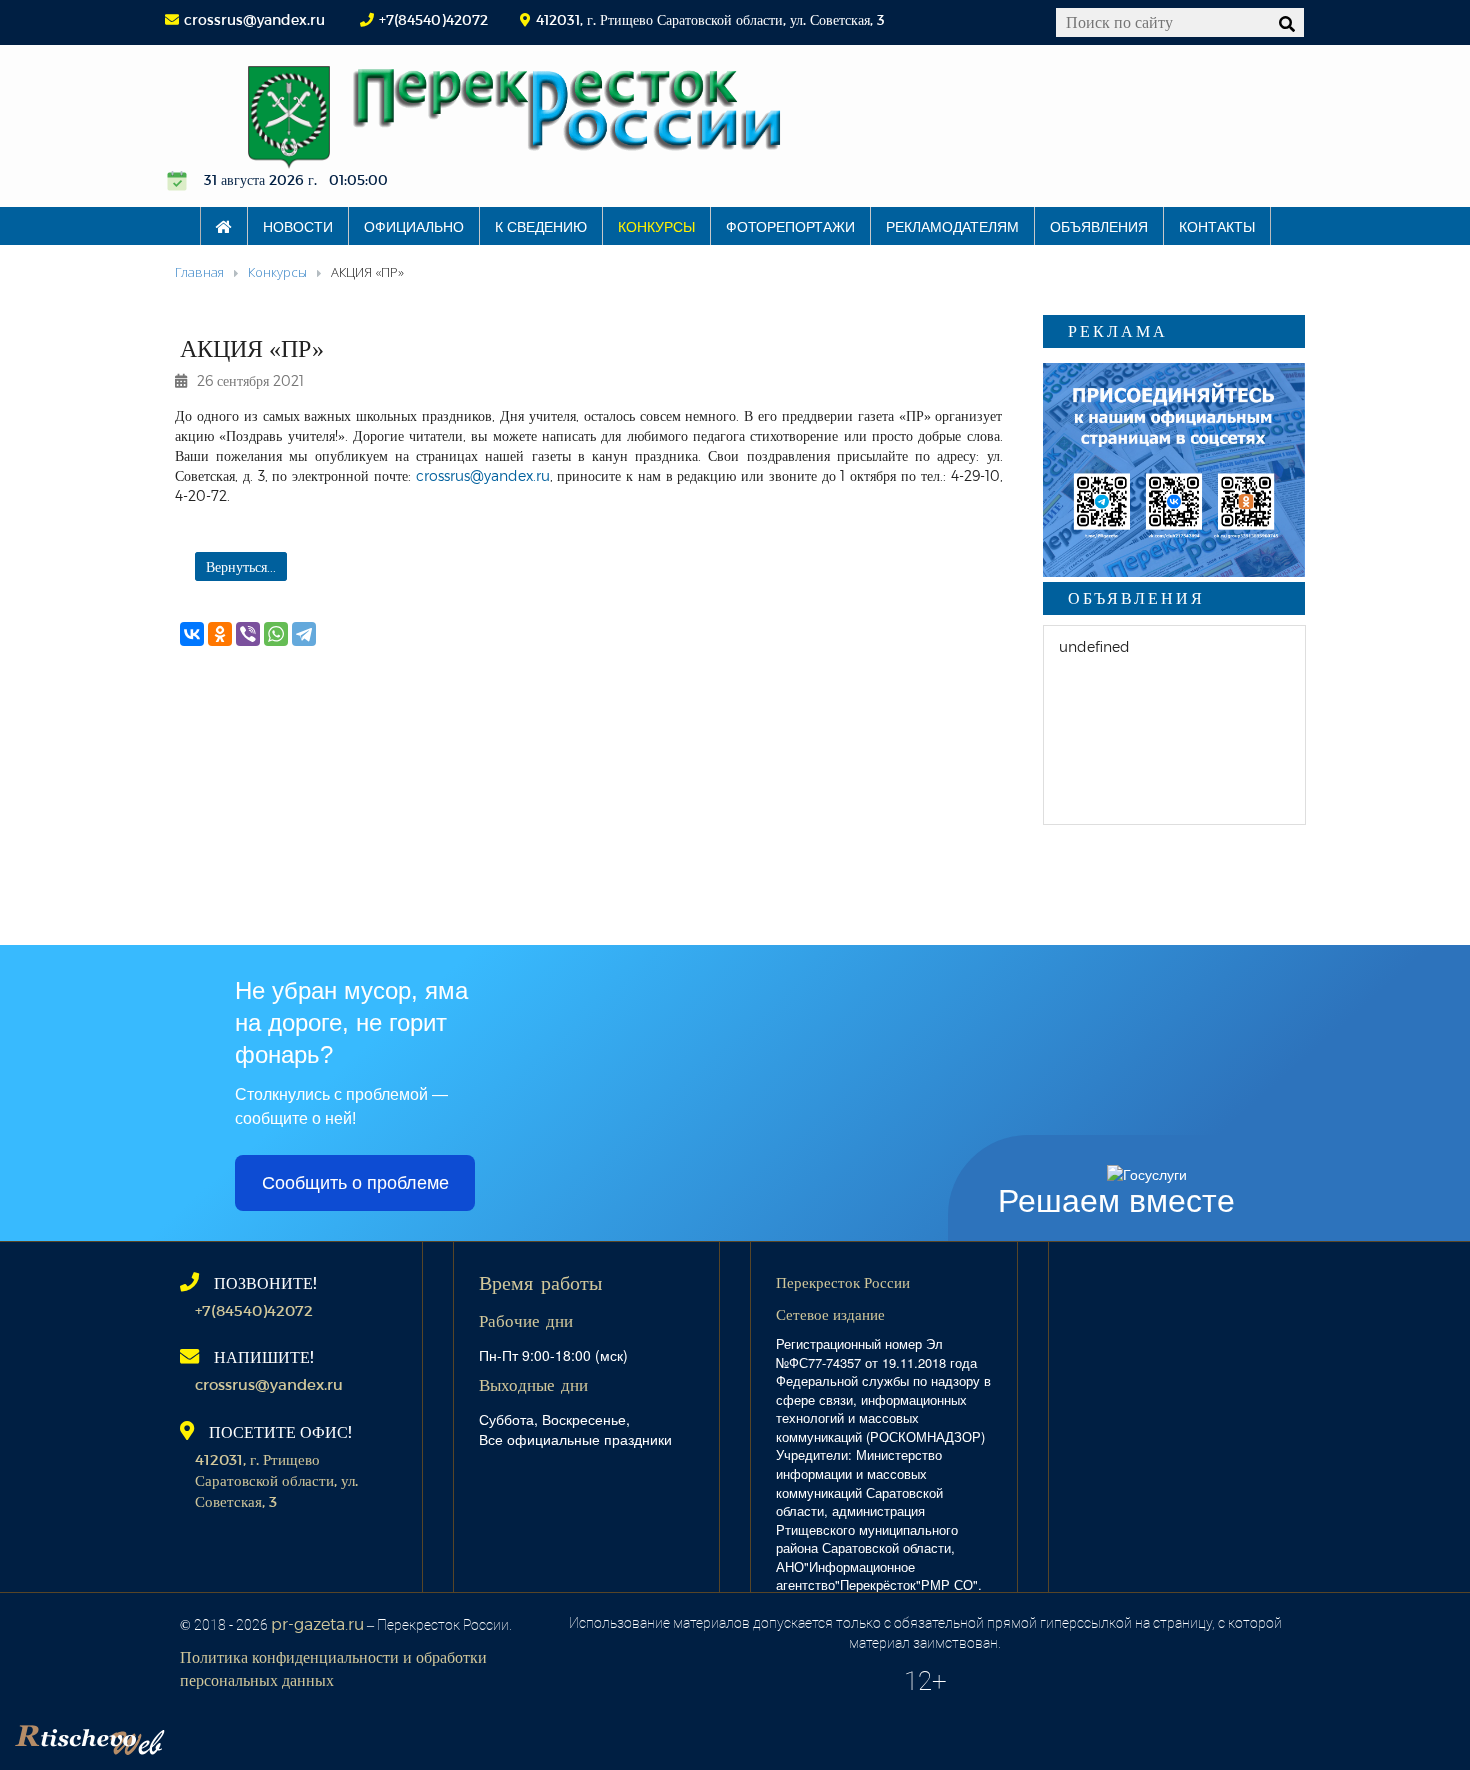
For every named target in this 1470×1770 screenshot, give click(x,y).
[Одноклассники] (220, 634)
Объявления (1099, 226)
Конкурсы (656, 226)
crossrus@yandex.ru (254, 19)
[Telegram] (304, 634)
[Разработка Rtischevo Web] (190, 1735)
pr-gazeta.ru (317, 1623)
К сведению (541, 226)
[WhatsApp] (276, 634)
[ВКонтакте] (192, 634)
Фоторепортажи (790, 226)
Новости (298, 226)
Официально (414, 226)
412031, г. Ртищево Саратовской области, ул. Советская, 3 (276, 1480)
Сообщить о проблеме (355, 1183)
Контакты (1217, 226)
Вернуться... (241, 566)
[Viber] (248, 634)
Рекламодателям (952, 226)
